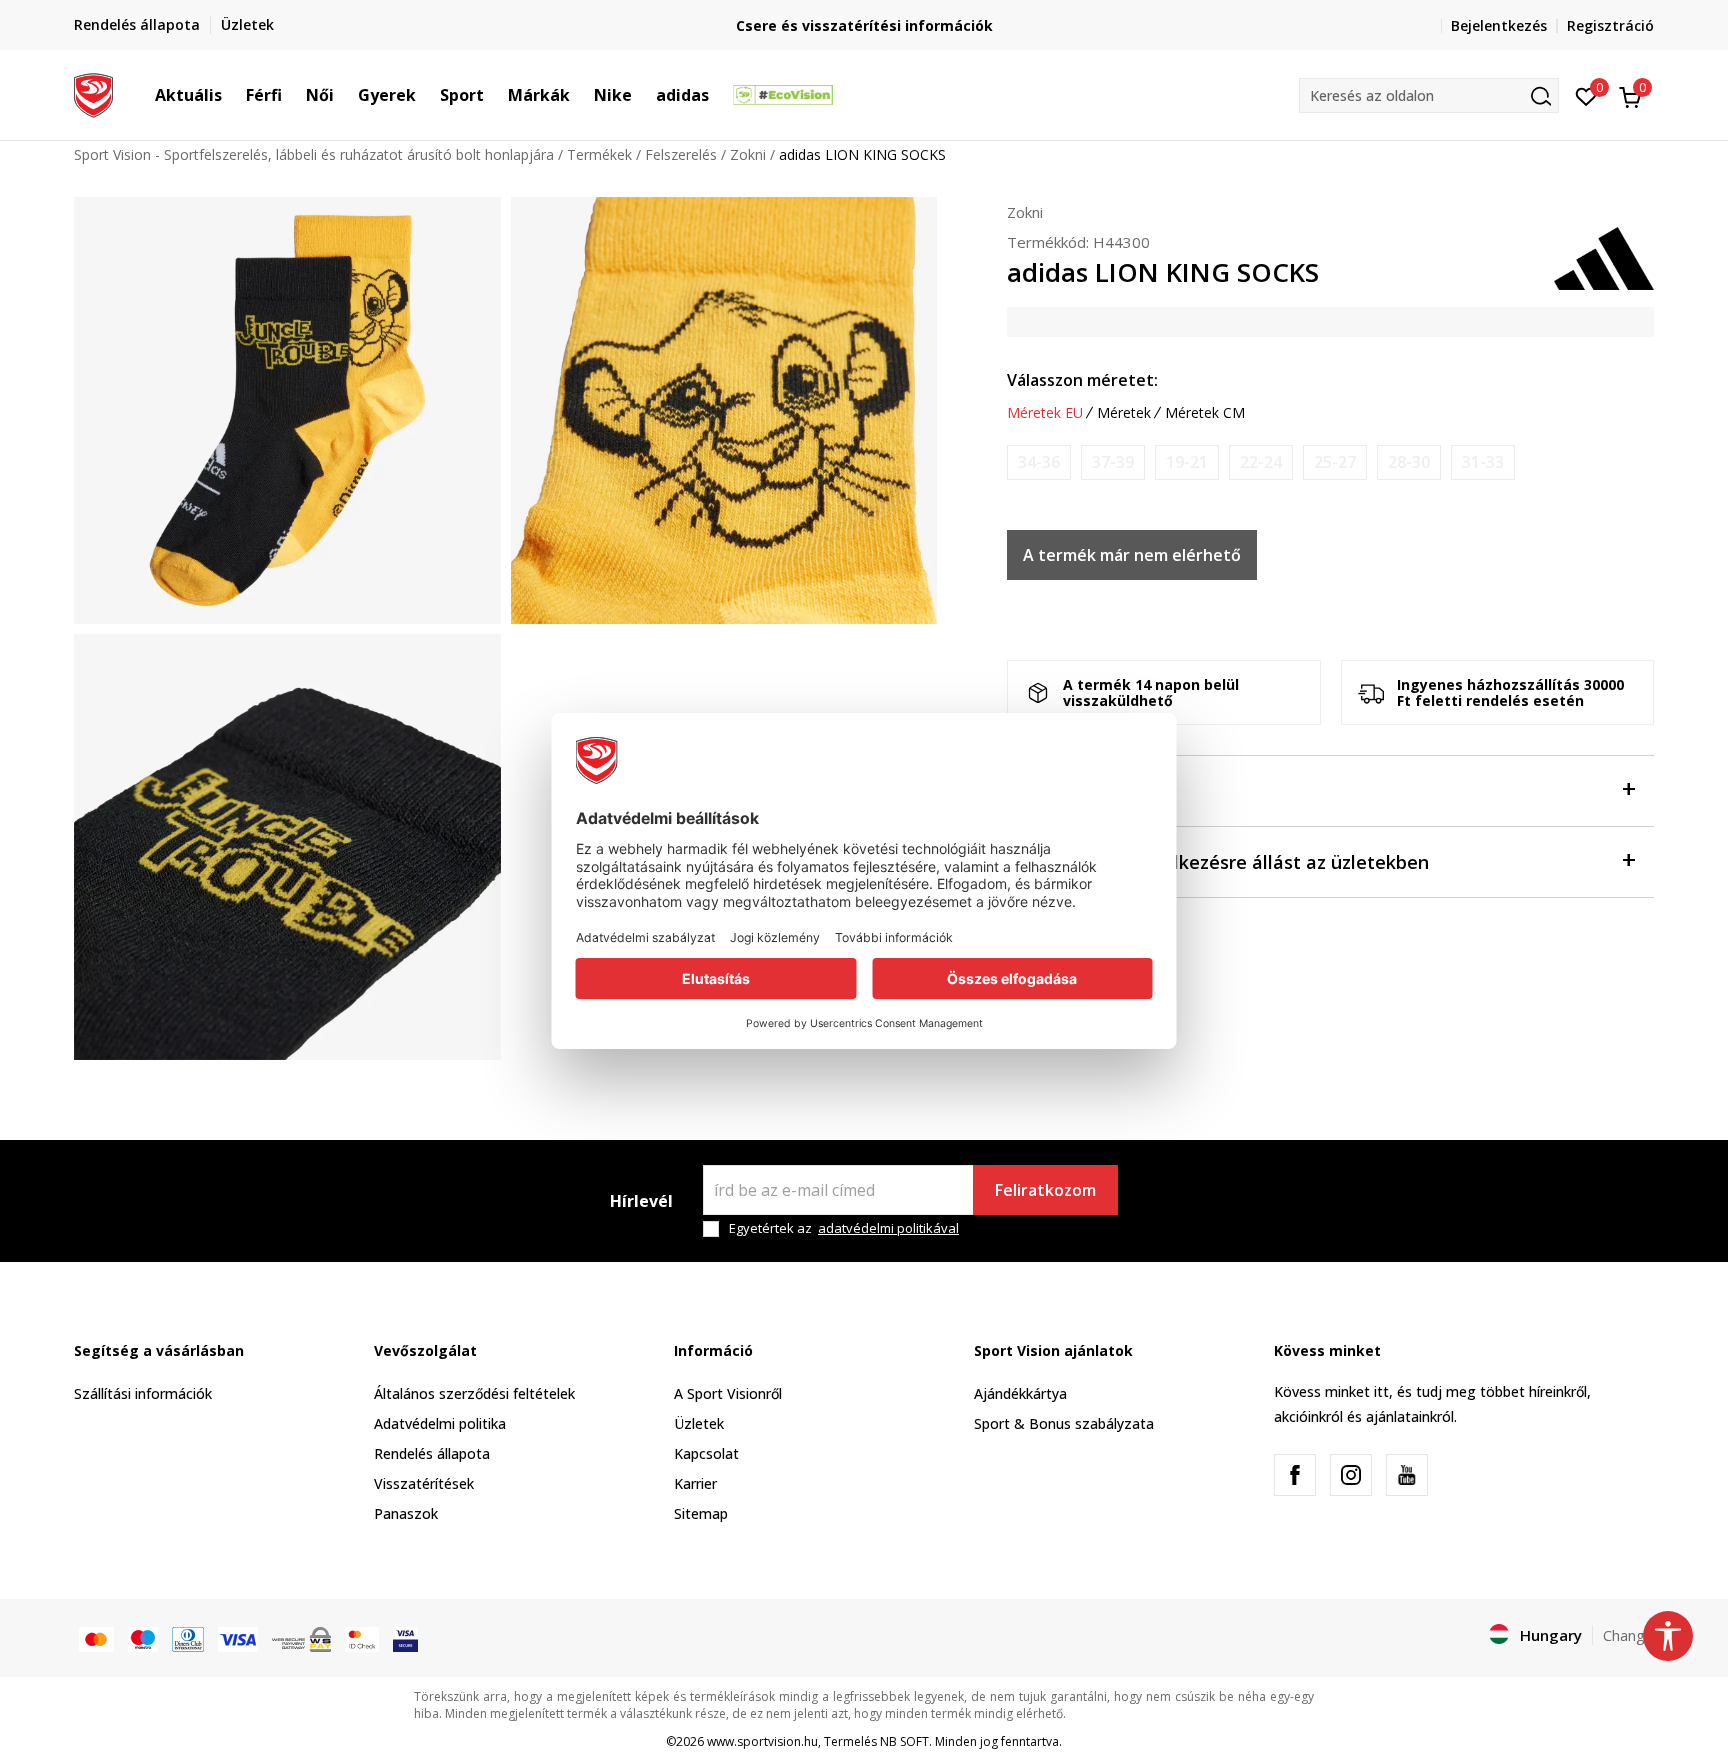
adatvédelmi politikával (888, 1228)
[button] (232, 95)
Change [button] (1628, 1635)
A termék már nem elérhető (1132, 555)
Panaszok (406, 1513)
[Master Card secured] (362, 1637)
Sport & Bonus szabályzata (1064, 1423)
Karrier (695, 1483)
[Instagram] (1351, 1475)
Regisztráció (1610, 25)
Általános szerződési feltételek (474, 1393)
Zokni (748, 154)
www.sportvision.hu (762, 1741)
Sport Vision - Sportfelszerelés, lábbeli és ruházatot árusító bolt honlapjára (314, 154)
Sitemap (701, 1513)
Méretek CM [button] (1205, 413)
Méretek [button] (1124, 413)
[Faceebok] (1295, 1475)
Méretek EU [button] (1045, 413)
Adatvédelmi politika (440, 1423)
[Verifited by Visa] (405, 1637)
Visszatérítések (424, 1483)
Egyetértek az (844, 1228)
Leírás (1033, 791)
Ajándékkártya (1020, 1393)
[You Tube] (1407, 1475)
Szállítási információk (143, 1393)
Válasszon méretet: (1082, 380)
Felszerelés (681, 154)
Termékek (599, 154)
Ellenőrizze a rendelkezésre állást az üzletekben (1218, 862)
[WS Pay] (301, 1637)
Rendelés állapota (432, 1453)
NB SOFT (904, 1741)
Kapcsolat (706, 1453)
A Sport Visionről (728, 1393)
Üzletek (699, 1423)
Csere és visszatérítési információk (864, 25)
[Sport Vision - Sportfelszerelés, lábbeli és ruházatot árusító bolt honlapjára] (93, 93)
